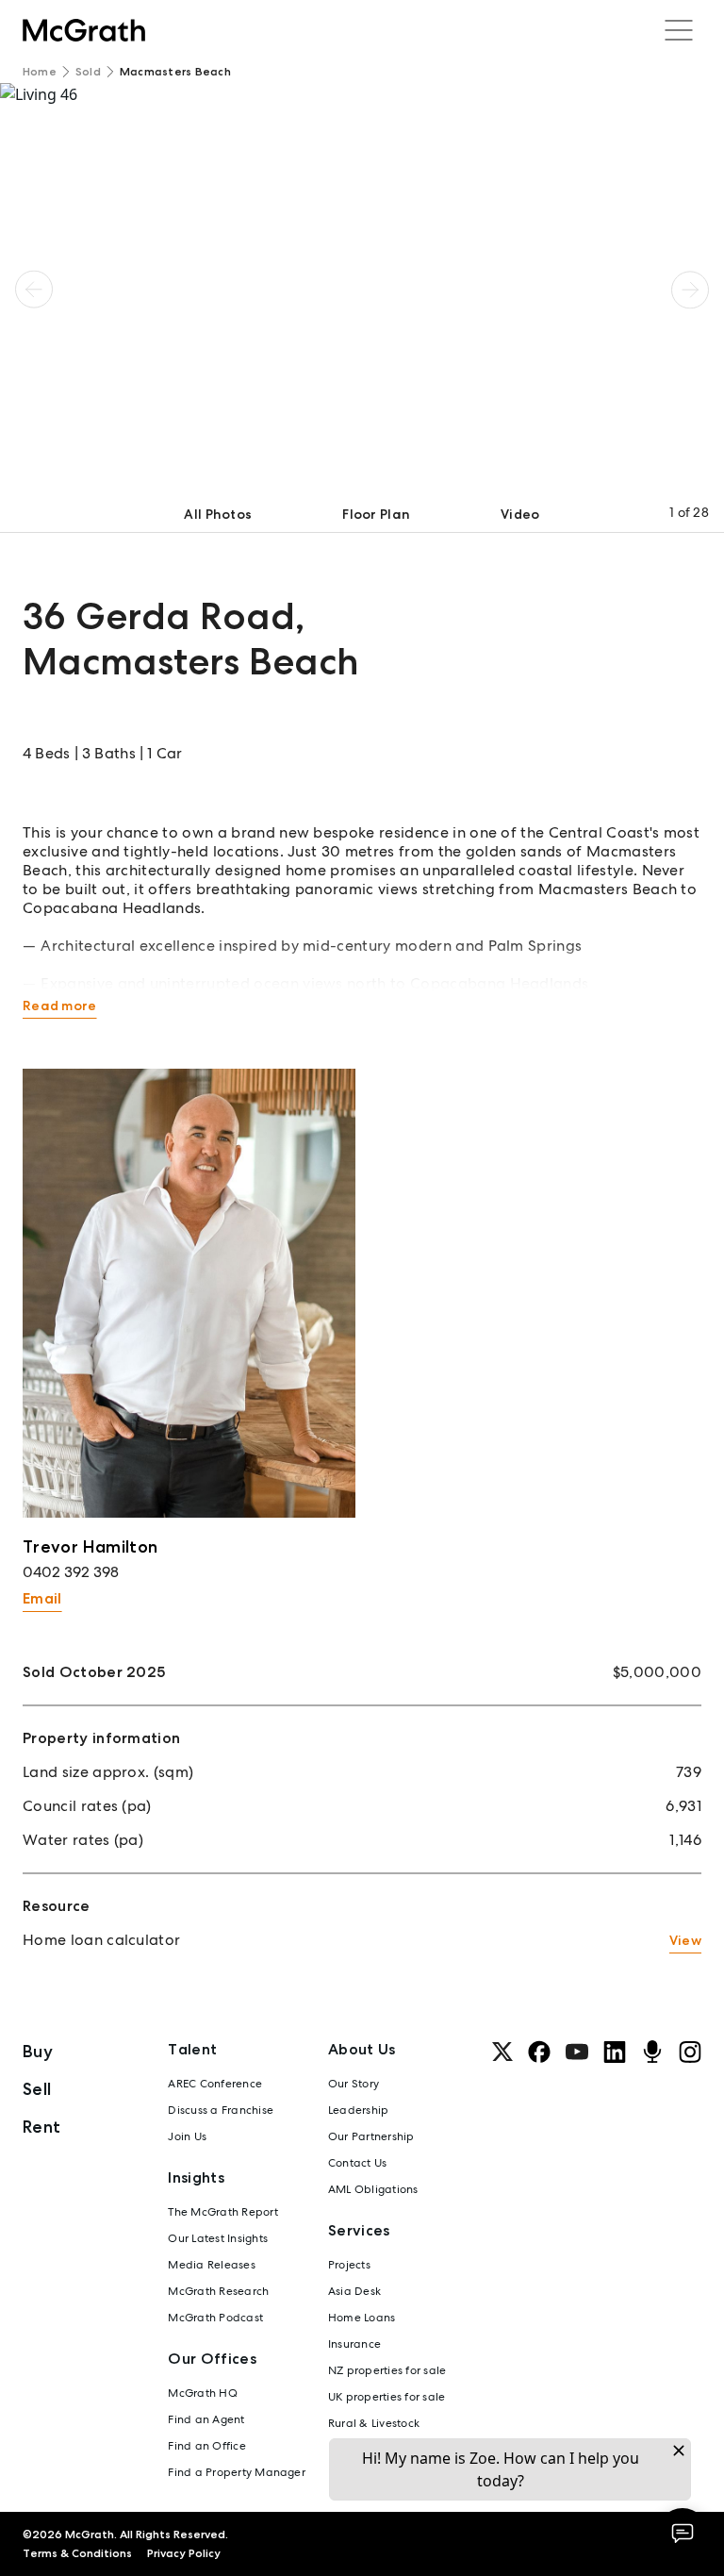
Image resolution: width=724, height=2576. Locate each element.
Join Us (187, 2136)
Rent (41, 2127)
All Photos (218, 514)
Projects (349, 2265)
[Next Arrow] (690, 290)
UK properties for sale (387, 2397)
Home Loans (362, 2318)
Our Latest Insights (218, 2238)
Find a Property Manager (237, 2472)
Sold (88, 72)
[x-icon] (502, 2052)
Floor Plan (376, 514)
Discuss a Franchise (221, 2110)
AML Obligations (373, 2189)
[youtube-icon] (577, 2052)
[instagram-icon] (690, 2052)
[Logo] (84, 30)
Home (40, 72)
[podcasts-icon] (652, 2052)
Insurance (354, 2344)
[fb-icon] (539, 2052)
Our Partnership (371, 2136)
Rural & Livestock (374, 2423)
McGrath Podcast (215, 2318)
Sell (37, 2089)
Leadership (358, 2110)
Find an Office (206, 2446)
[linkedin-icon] (615, 2052)
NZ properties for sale (387, 2370)
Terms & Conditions (77, 2553)
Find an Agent (206, 2419)
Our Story (354, 2084)
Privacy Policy (184, 2553)
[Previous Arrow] (34, 290)
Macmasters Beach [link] (175, 72)
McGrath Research (218, 2291)
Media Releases (211, 2265)
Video (520, 514)
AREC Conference (215, 2084)
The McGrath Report (222, 2212)
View (685, 1940)
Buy (38, 2051)
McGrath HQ (202, 2393)
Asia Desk (354, 2291)
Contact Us (357, 2163)
